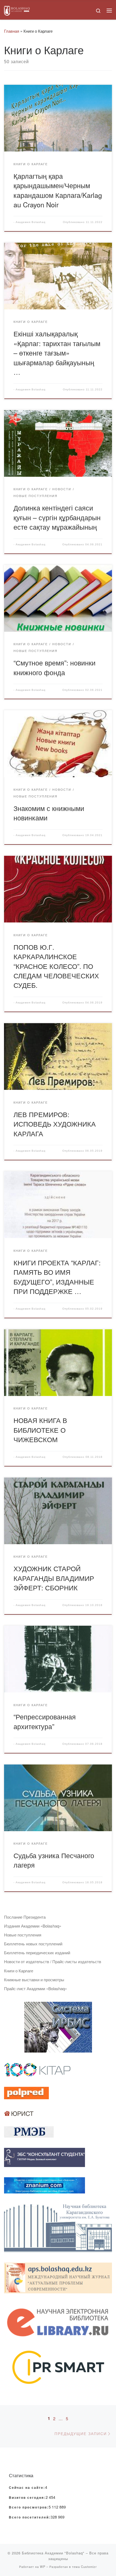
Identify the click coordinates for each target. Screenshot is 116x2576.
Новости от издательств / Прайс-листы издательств (53, 1961)
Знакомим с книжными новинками (49, 813)
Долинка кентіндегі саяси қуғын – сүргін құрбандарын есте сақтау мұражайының (57, 517)
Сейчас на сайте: (27, 2488)
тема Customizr (84, 2567)
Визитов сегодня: (27, 2498)
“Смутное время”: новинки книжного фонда (54, 667)
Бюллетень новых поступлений (33, 1944)
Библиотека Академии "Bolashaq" (53, 2553)
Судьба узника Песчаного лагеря (54, 1860)
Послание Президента (25, 1917)
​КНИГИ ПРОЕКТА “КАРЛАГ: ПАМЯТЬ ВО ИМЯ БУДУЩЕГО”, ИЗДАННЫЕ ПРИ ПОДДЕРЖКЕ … (57, 1277)
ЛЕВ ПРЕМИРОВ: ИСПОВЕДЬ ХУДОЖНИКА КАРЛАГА (55, 1124)
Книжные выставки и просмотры (34, 1980)
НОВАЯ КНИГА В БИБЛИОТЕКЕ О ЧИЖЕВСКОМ (40, 1430)
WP (43, 2567)
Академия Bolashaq (31, 222)
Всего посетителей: (30, 2517)
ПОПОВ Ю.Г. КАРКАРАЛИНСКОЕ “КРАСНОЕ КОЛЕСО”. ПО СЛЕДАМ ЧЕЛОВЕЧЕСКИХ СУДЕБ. (56, 966)
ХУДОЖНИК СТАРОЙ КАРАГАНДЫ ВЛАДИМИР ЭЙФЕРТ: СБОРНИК (54, 1578)
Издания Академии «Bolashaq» (33, 1926)
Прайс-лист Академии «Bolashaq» (35, 1988)
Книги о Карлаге (19, 1971)
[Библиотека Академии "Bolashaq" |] (17, 10)
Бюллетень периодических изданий (37, 1953)
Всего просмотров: (29, 2507)
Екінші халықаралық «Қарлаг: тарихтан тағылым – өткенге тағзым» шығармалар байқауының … (57, 353)
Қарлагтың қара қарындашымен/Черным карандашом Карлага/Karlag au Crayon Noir (58, 190)
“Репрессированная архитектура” (45, 1721)
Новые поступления (23, 1935)
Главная (12, 31)
